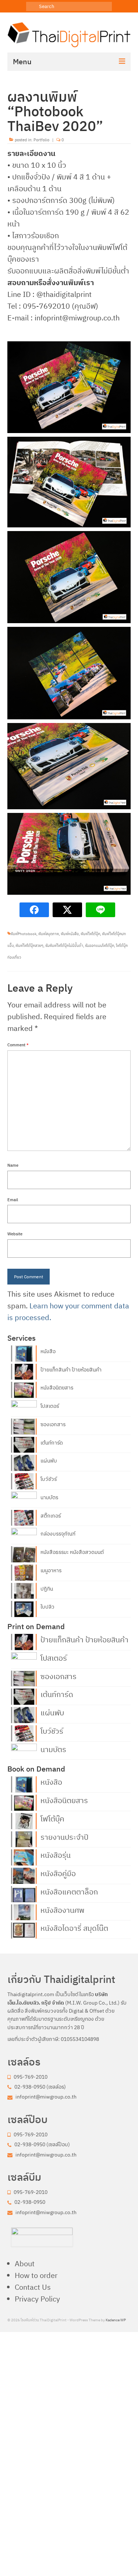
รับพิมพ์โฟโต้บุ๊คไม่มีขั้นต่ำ (64, 946)
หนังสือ (48, 1351)
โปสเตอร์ (50, 1406)
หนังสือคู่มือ (58, 1873)
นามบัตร (49, 1497)
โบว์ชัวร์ (49, 1479)
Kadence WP (116, 2320)
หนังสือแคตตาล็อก (69, 1891)
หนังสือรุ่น (56, 1854)
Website (15, 1234)
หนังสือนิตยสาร (57, 1388)
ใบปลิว (47, 1607)
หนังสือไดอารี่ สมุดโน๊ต (74, 1928)
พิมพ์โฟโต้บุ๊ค (90, 934)
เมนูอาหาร (51, 1570)
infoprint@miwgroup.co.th (45, 2097)
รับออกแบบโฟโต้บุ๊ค (100, 946)
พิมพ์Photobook (23, 934)
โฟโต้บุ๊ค (52, 1818)
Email (13, 1200)
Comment (18, 1045)
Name (13, 1165)
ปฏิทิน (47, 1589)
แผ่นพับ (49, 1461)
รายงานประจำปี (64, 1836)
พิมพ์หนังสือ (70, 934)
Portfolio (41, 140)
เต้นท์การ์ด (52, 1443)
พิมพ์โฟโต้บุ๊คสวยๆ (29, 946)
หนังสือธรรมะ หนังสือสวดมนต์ (72, 1552)
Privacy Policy (37, 2299)
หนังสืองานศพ (62, 1910)
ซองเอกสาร (53, 1424)
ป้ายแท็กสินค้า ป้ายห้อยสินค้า (71, 1370)
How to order (36, 2275)
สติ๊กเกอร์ (51, 1516)
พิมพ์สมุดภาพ (49, 934)
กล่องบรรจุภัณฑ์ (58, 1534)
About (25, 2263)
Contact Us (33, 2287)
